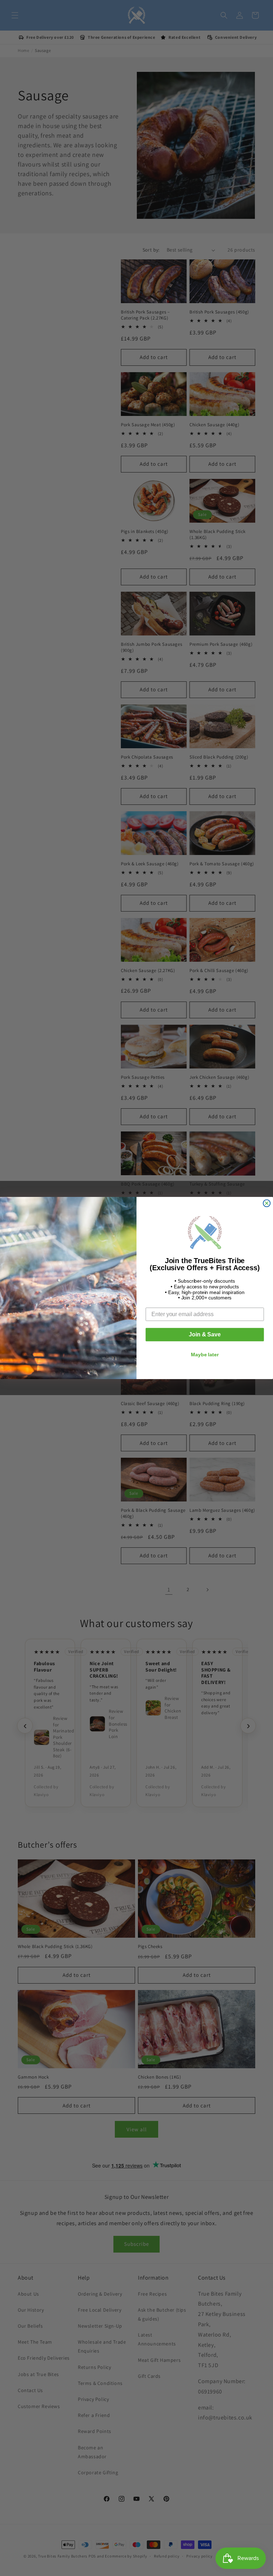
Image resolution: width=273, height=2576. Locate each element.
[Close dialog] (267, 1203)
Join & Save (205, 1334)
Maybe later (205, 1355)
